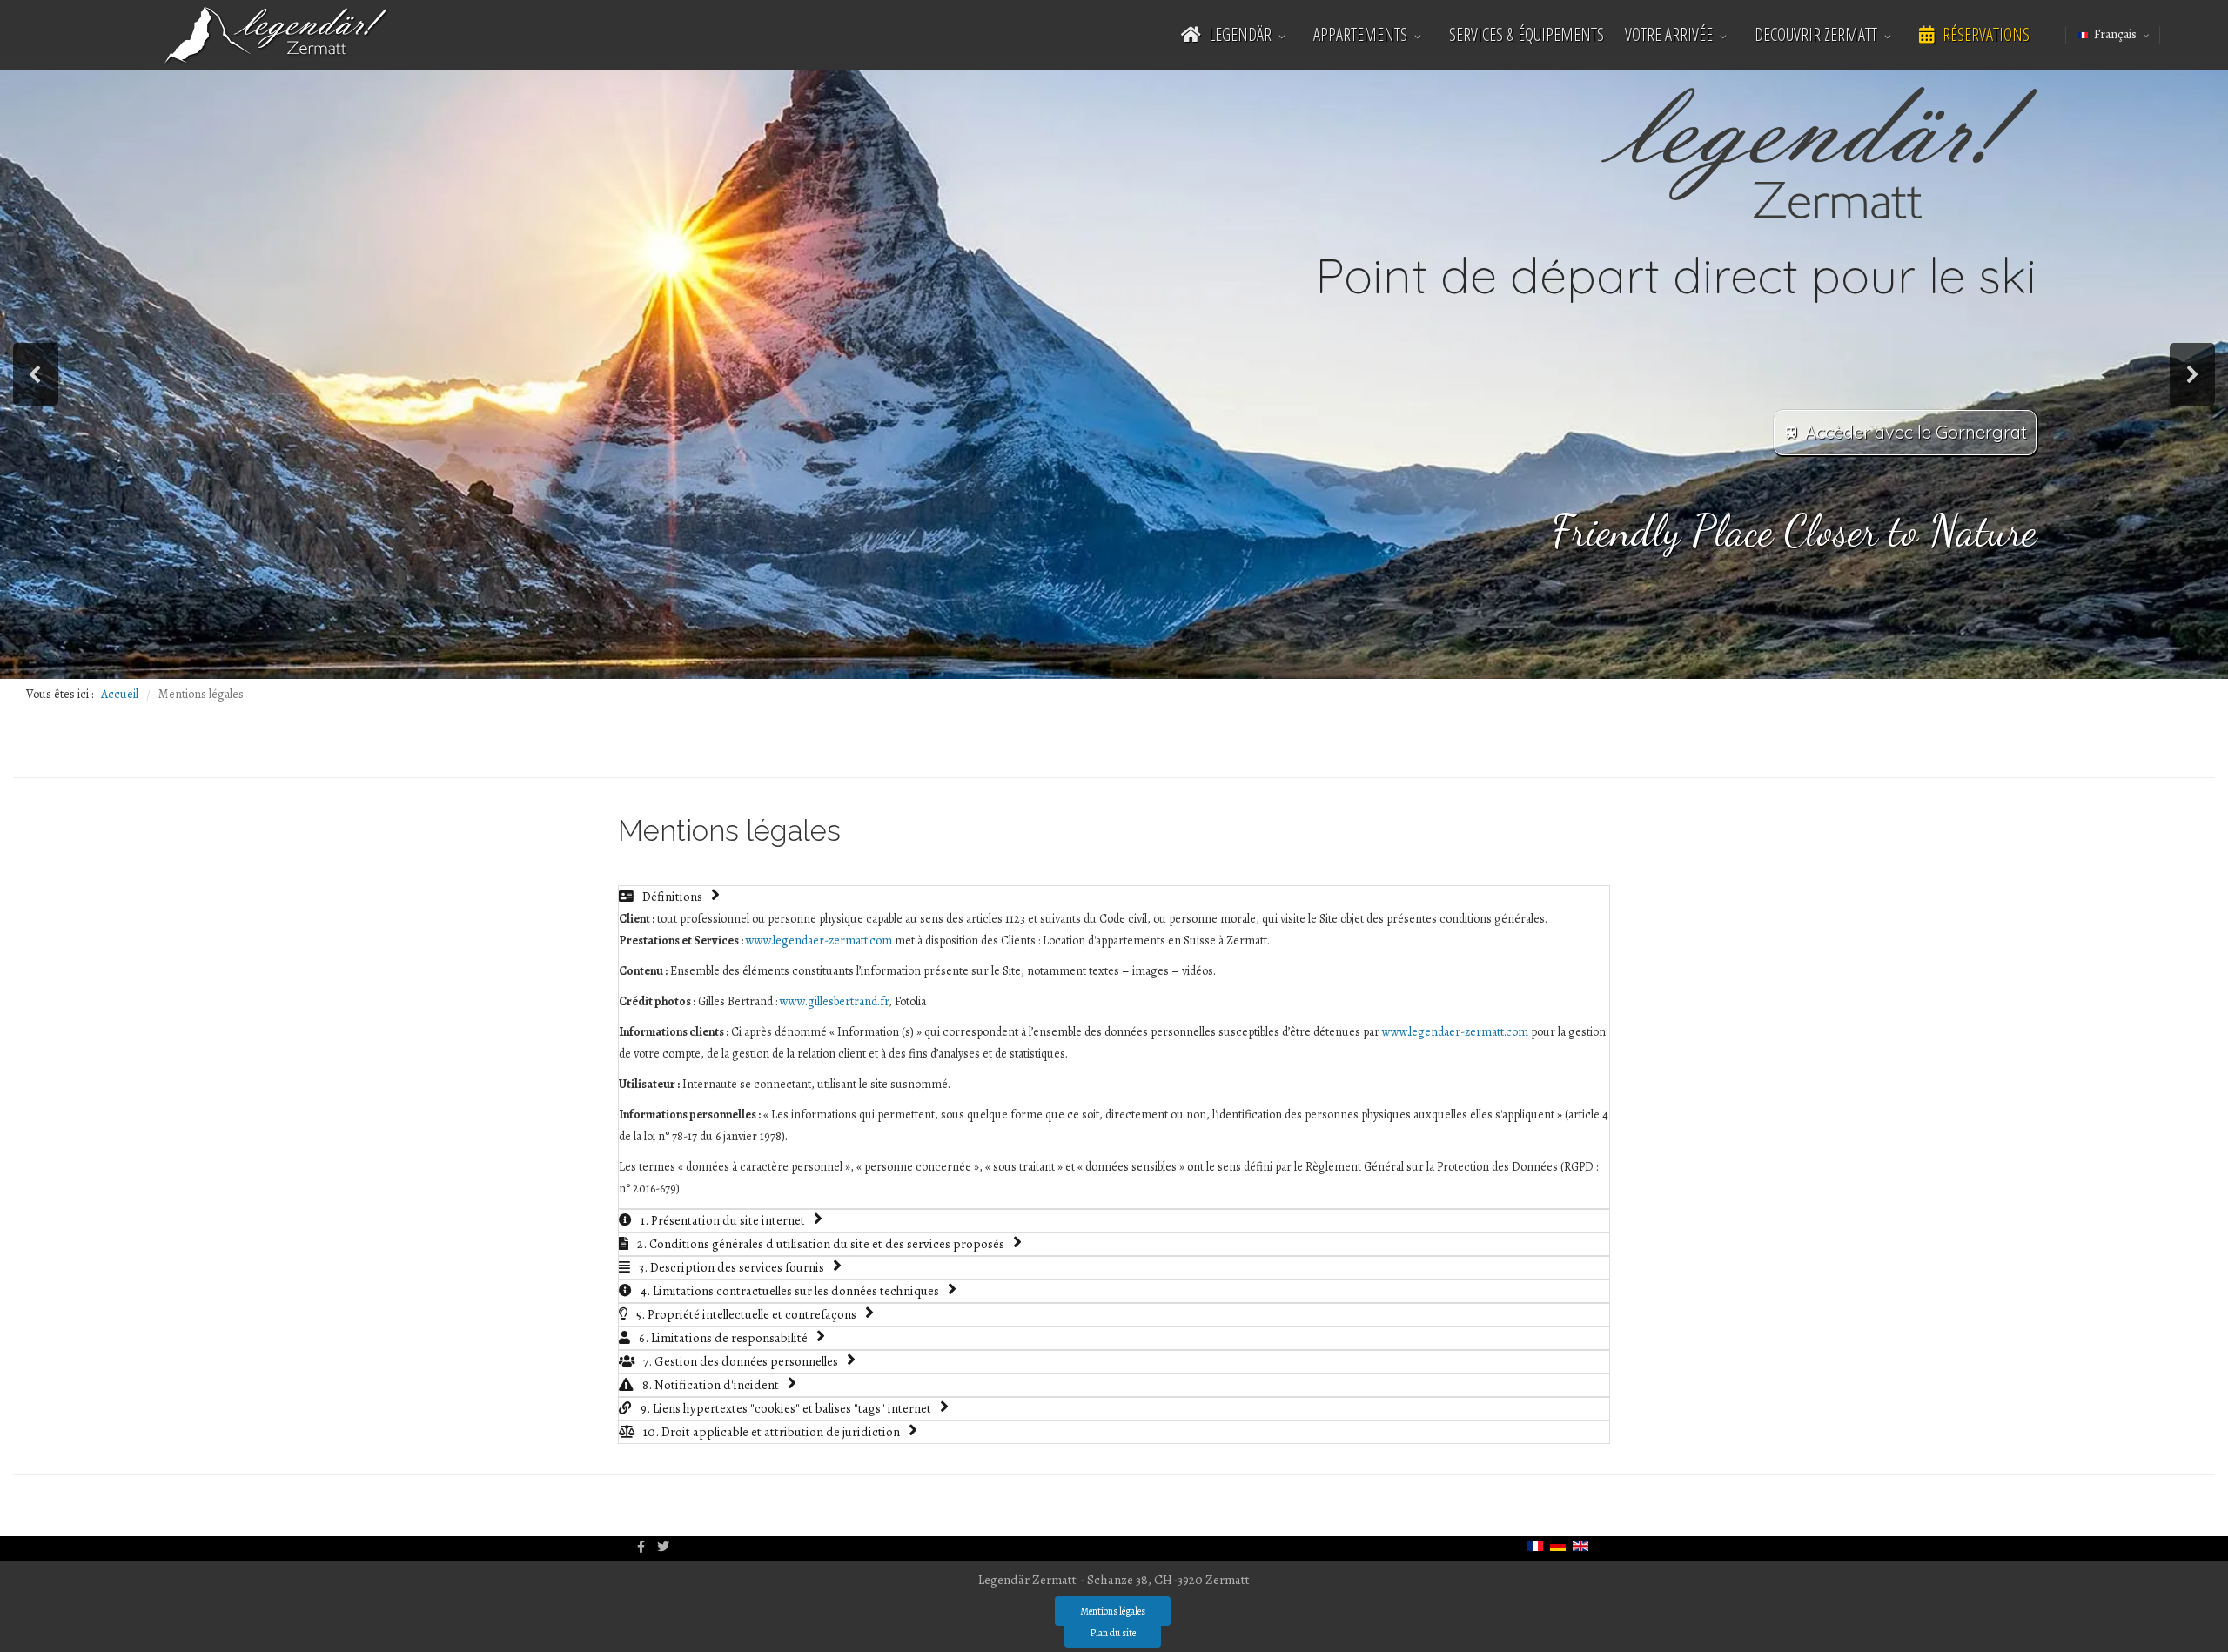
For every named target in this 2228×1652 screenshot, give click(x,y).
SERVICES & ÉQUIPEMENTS (1527, 34)
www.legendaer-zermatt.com (819, 940)
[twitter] (663, 1547)
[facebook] (641, 1547)
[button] (36, 374)
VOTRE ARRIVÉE (1669, 34)
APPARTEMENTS (1360, 34)
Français (2115, 34)
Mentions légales (1113, 1611)
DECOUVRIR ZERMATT (1816, 34)
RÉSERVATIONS (1984, 34)
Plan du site (1113, 1633)
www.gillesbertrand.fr (834, 1001)
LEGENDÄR (1238, 34)
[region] (1114, 374)
